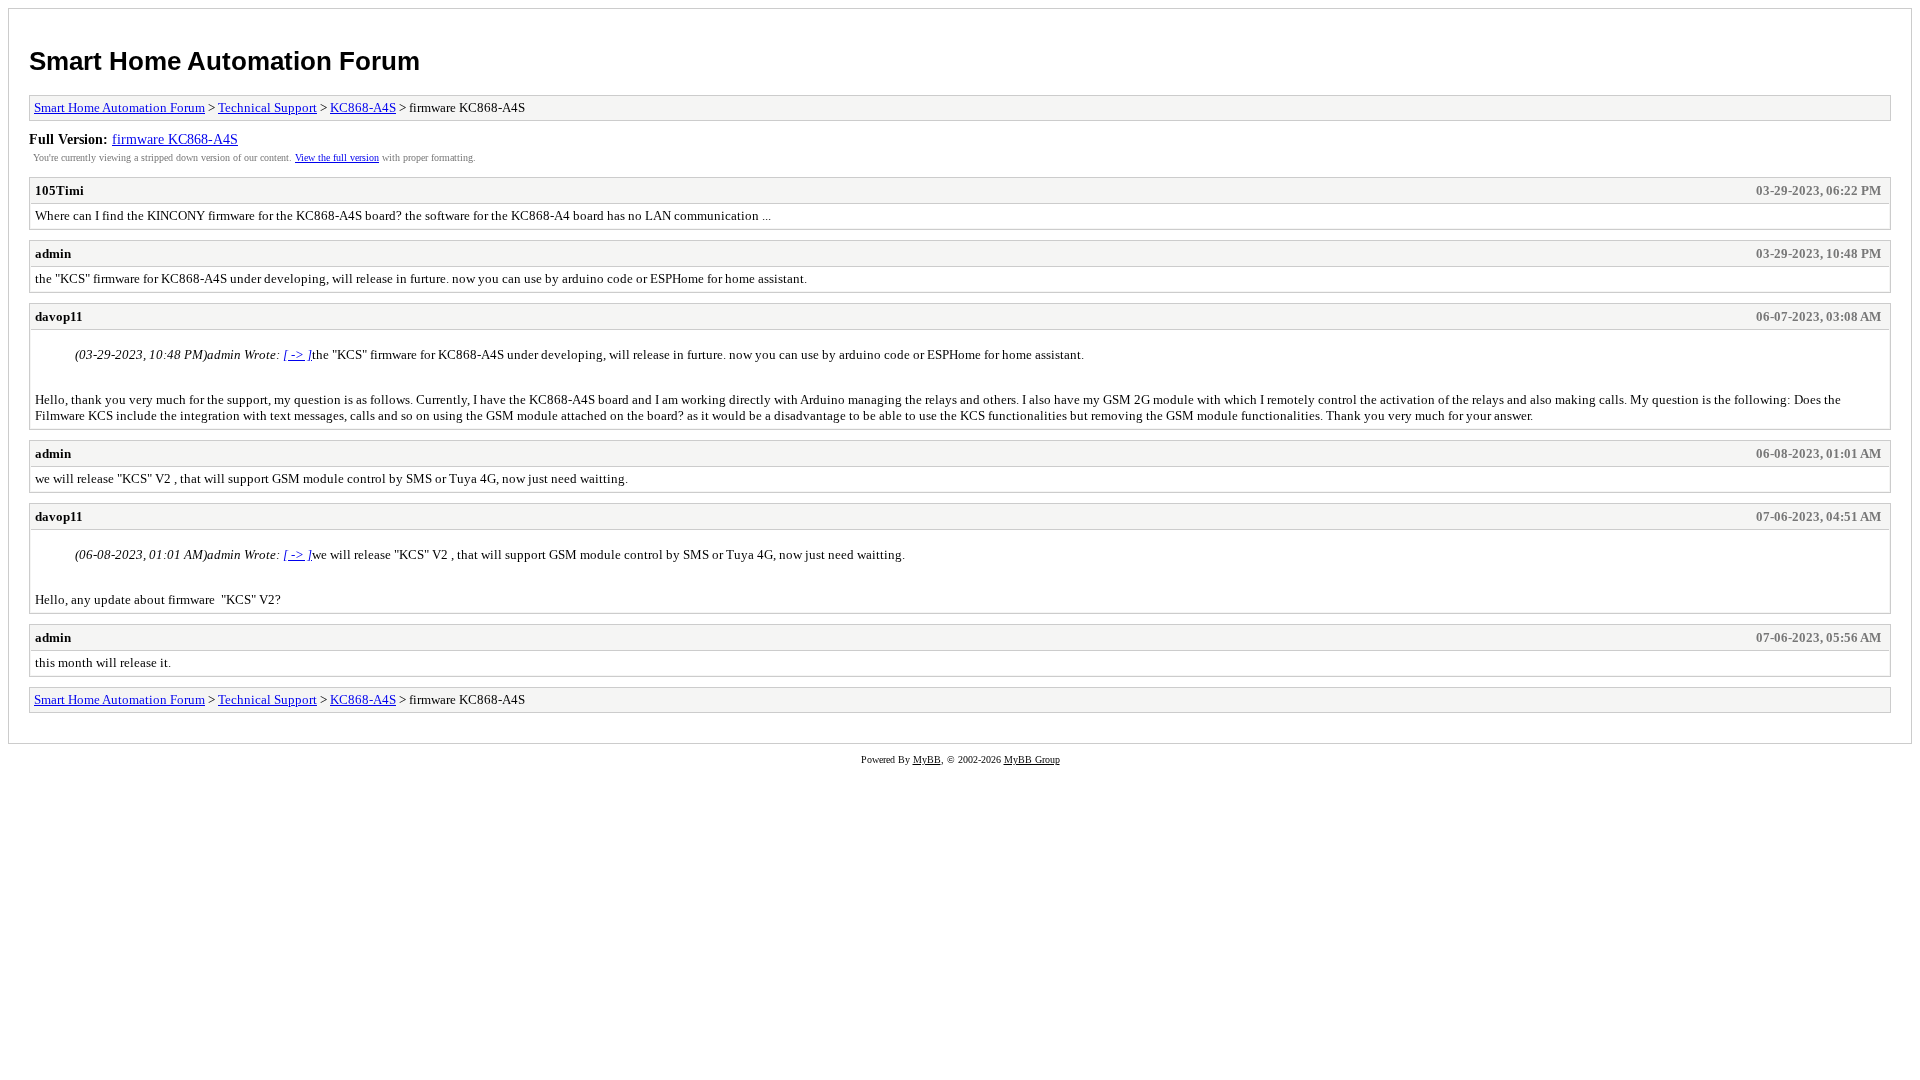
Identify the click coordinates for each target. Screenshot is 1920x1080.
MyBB (927, 759)
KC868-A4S (363, 107)
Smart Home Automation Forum (224, 61)
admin (53, 253)
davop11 (59, 316)
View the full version (337, 157)
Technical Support (267, 107)
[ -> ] (297, 354)
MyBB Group (1032, 759)
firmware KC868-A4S (175, 139)
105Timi (59, 190)
